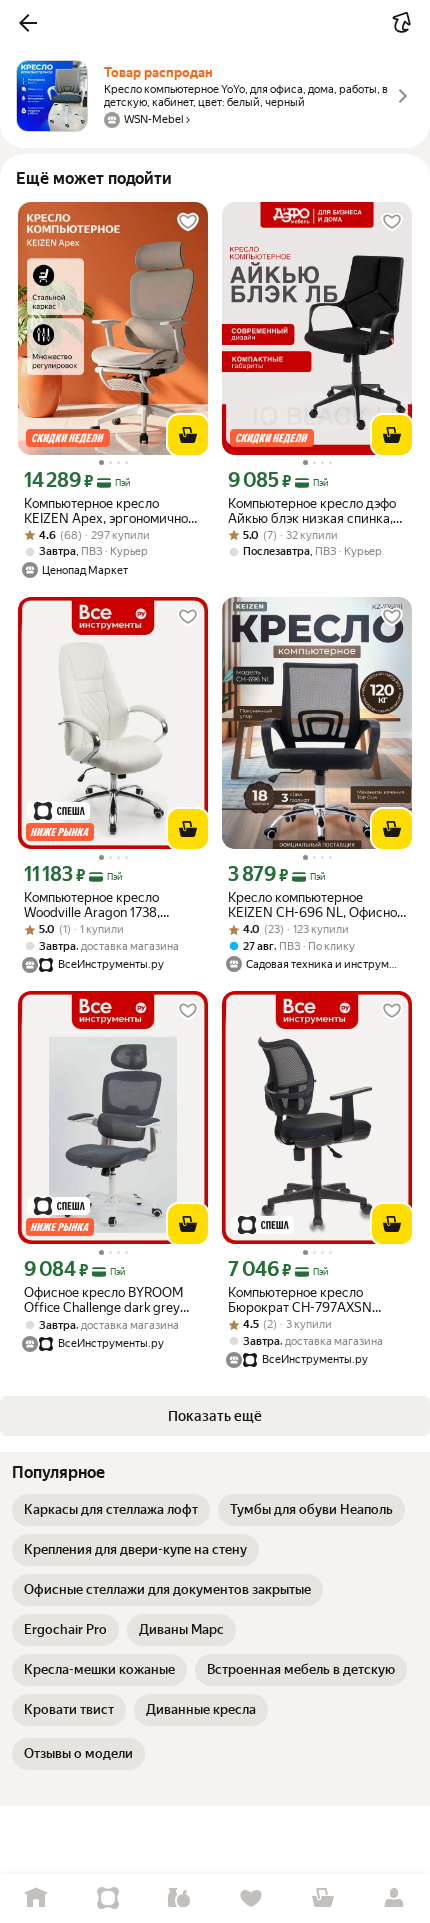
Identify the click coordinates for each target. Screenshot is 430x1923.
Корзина (323, 1898)
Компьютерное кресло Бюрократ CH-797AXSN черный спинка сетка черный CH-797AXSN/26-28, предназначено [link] (317, 1300)
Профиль (394, 1898)
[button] (28, 23)
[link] (111, 1510)
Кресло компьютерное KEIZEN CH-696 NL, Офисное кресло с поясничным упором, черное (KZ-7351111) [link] (316, 905)
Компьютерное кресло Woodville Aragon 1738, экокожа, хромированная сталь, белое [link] (100, 905)
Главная (36, 1898)
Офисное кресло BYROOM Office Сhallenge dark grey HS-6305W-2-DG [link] (103, 1300)
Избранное (251, 1898)
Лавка (179, 1898)
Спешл (108, 1898)
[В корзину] (188, 435)
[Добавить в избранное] (188, 222)
